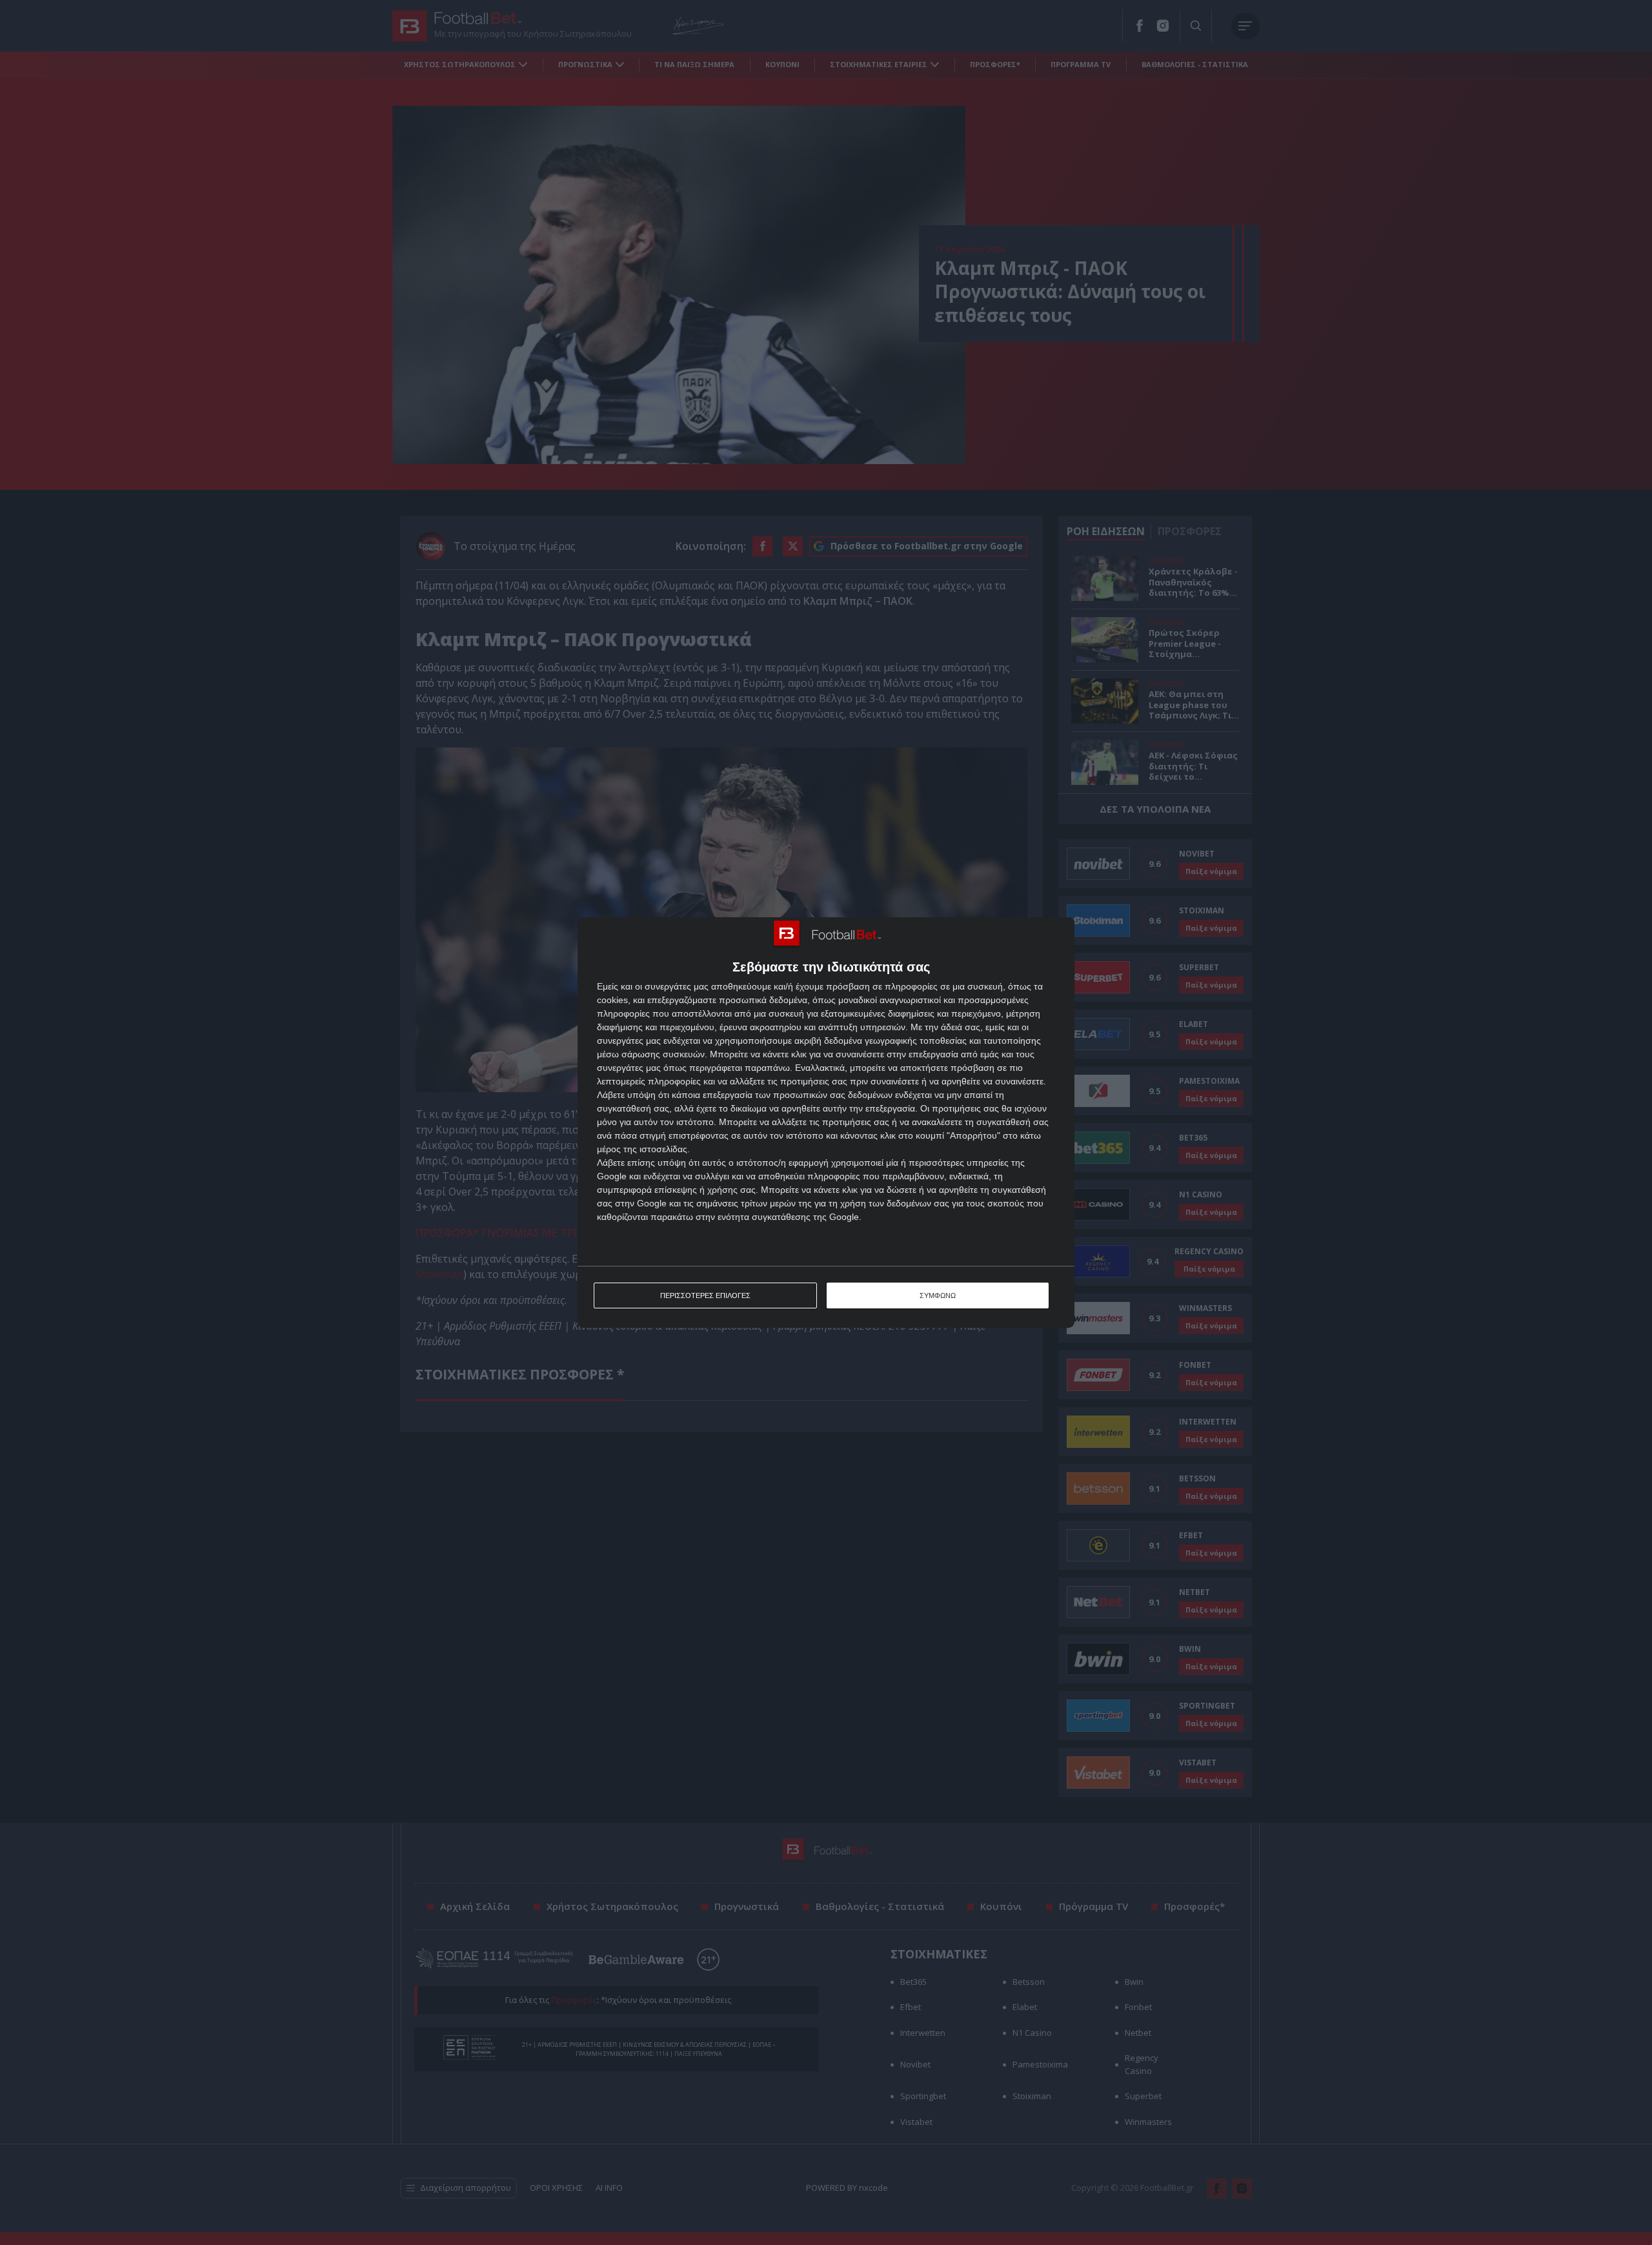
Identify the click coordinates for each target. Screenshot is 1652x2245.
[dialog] (826, 1123)
